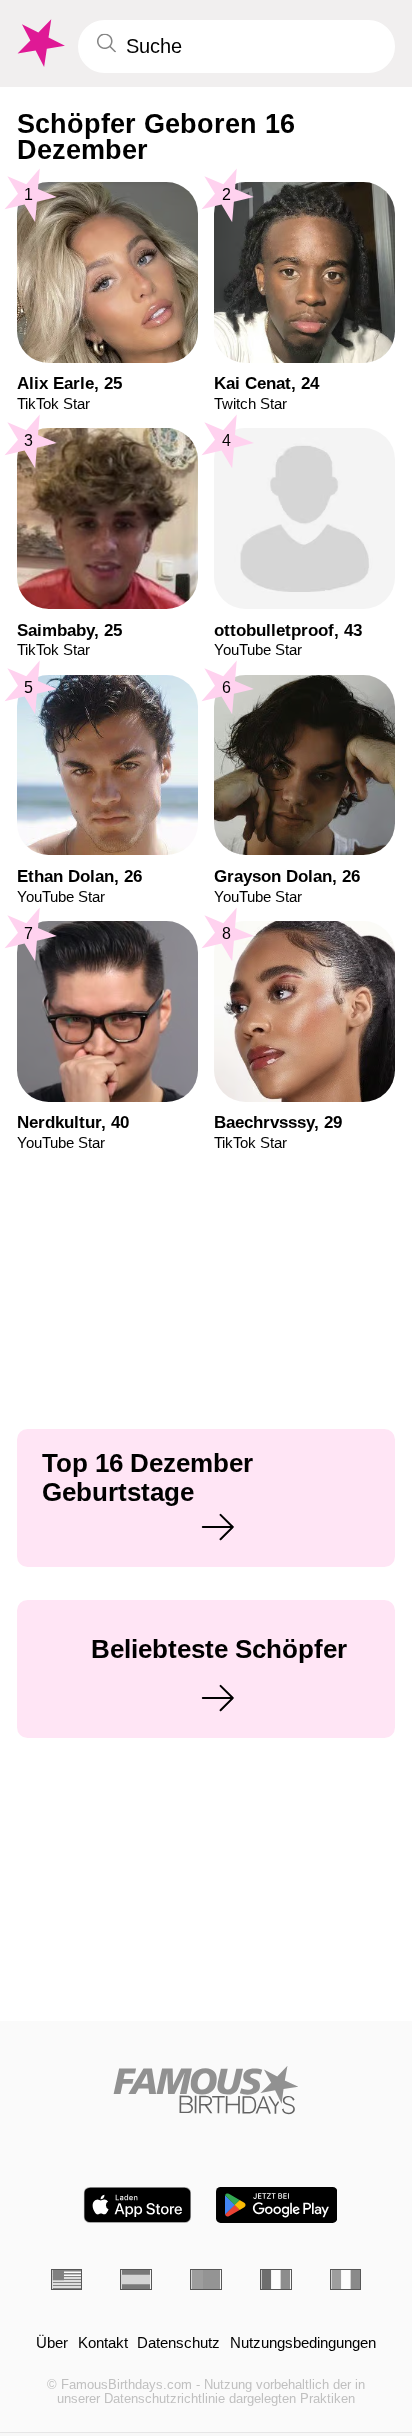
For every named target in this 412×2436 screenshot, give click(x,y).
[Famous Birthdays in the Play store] (276, 2205)
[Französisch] (276, 2279)
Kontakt (103, 2343)
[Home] (206, 2090)
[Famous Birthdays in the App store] (137, 2205)
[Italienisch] (346, 2279)
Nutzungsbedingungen (303, 2343)
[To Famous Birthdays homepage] (39, 43)
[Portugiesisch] (206, 2279)
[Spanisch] (136, 2279)
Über (52, 2343)
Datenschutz (178, 2343)
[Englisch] (67, 2279)
